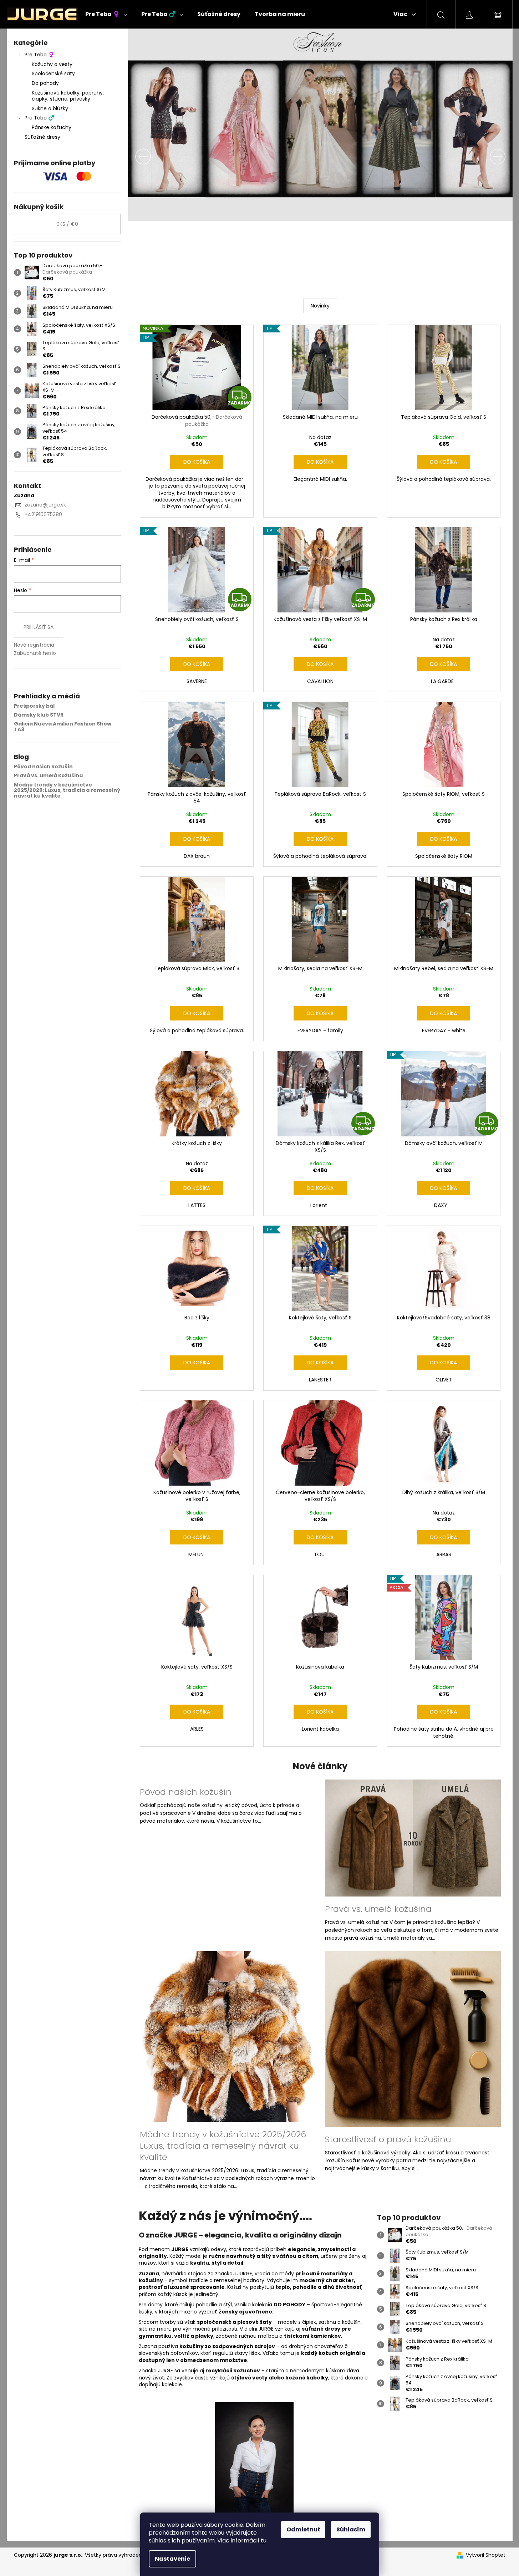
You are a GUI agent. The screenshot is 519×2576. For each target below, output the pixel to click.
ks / (67, 224)
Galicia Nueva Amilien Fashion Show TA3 (63, 727)
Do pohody (45, 83)
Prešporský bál (34, 706)
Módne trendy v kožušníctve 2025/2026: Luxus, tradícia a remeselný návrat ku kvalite (67, 790)
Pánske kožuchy (52, 127)
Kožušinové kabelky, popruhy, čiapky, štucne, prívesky (68, 96)
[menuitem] (106, 14)
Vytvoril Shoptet (486, 2555)
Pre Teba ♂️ (39, 118)
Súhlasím (351, 2529)
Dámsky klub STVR (39, 715)
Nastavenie (172, 2559)
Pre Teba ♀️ (39, 55)
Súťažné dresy (42, 137)
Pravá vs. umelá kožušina (48, 776)
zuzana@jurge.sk (45, 505)
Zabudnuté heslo (35, 653)
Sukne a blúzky (50, 108)
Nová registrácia (34, 645)
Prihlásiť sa (39, 627)
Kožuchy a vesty (52, 64)
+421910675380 (43, 514)
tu (264, 2541)
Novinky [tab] (320, 306)
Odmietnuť (303, 2529)
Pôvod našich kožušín (43, 767)
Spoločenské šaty (53, 73)
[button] (157, 157)
